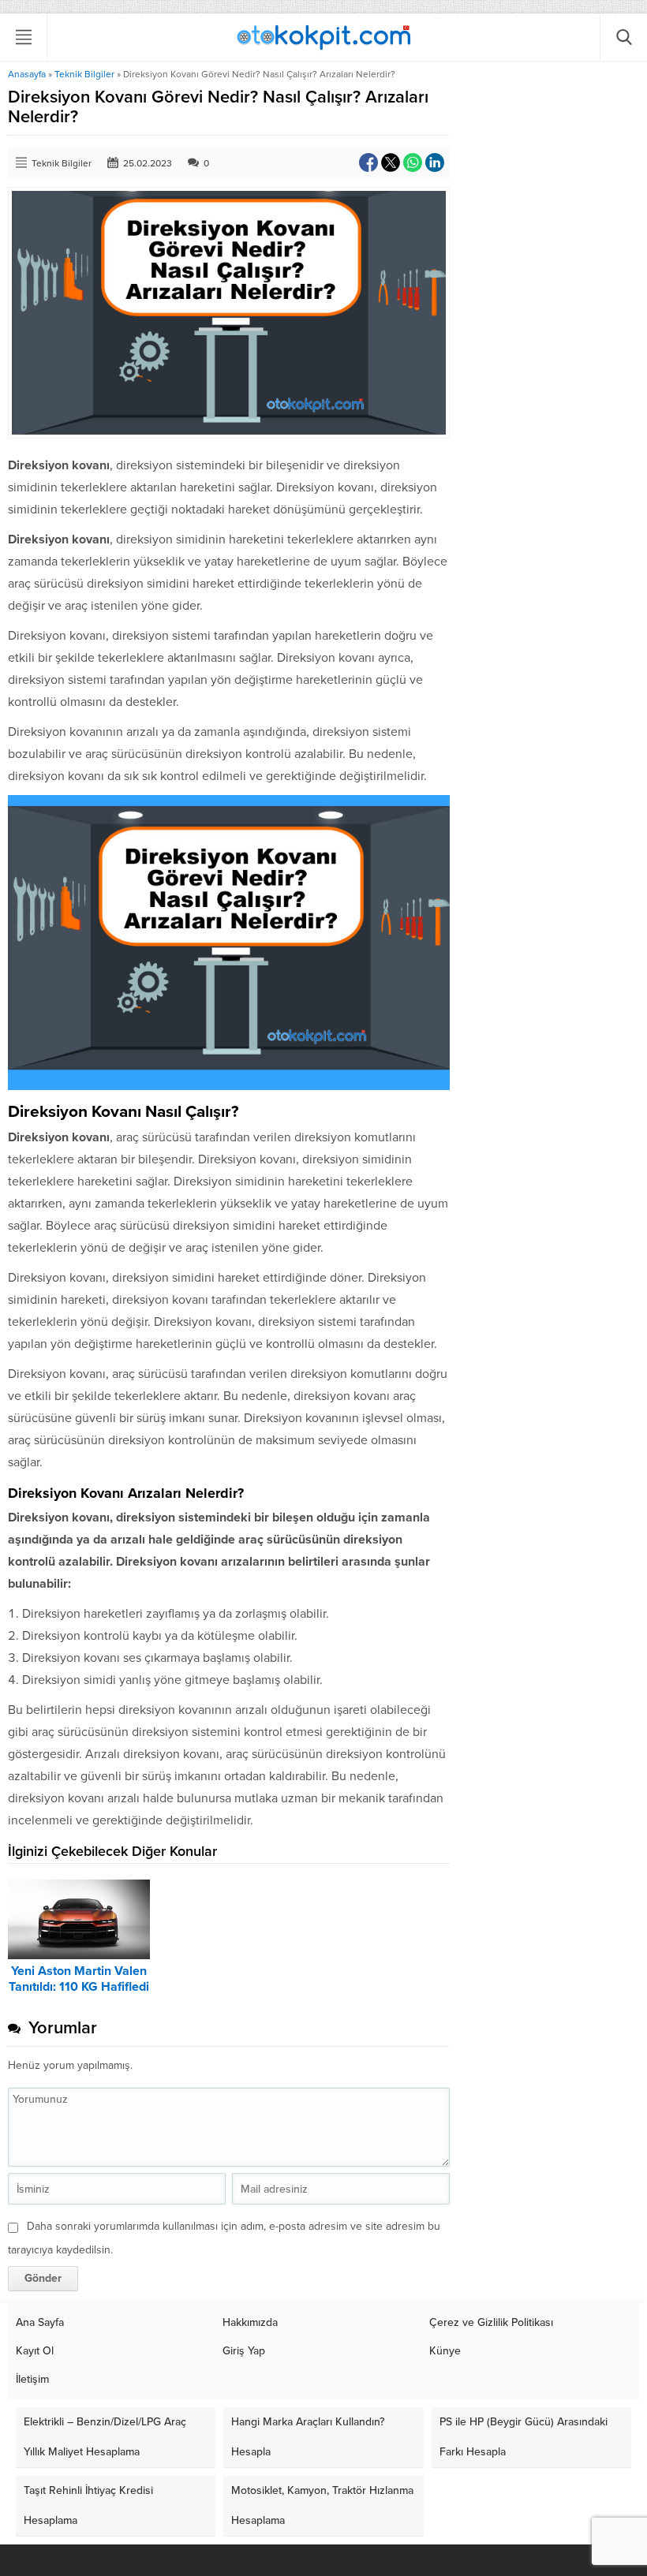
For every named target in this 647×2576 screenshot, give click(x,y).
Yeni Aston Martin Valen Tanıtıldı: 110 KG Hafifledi (79, 1979)
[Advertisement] (323, 179)
